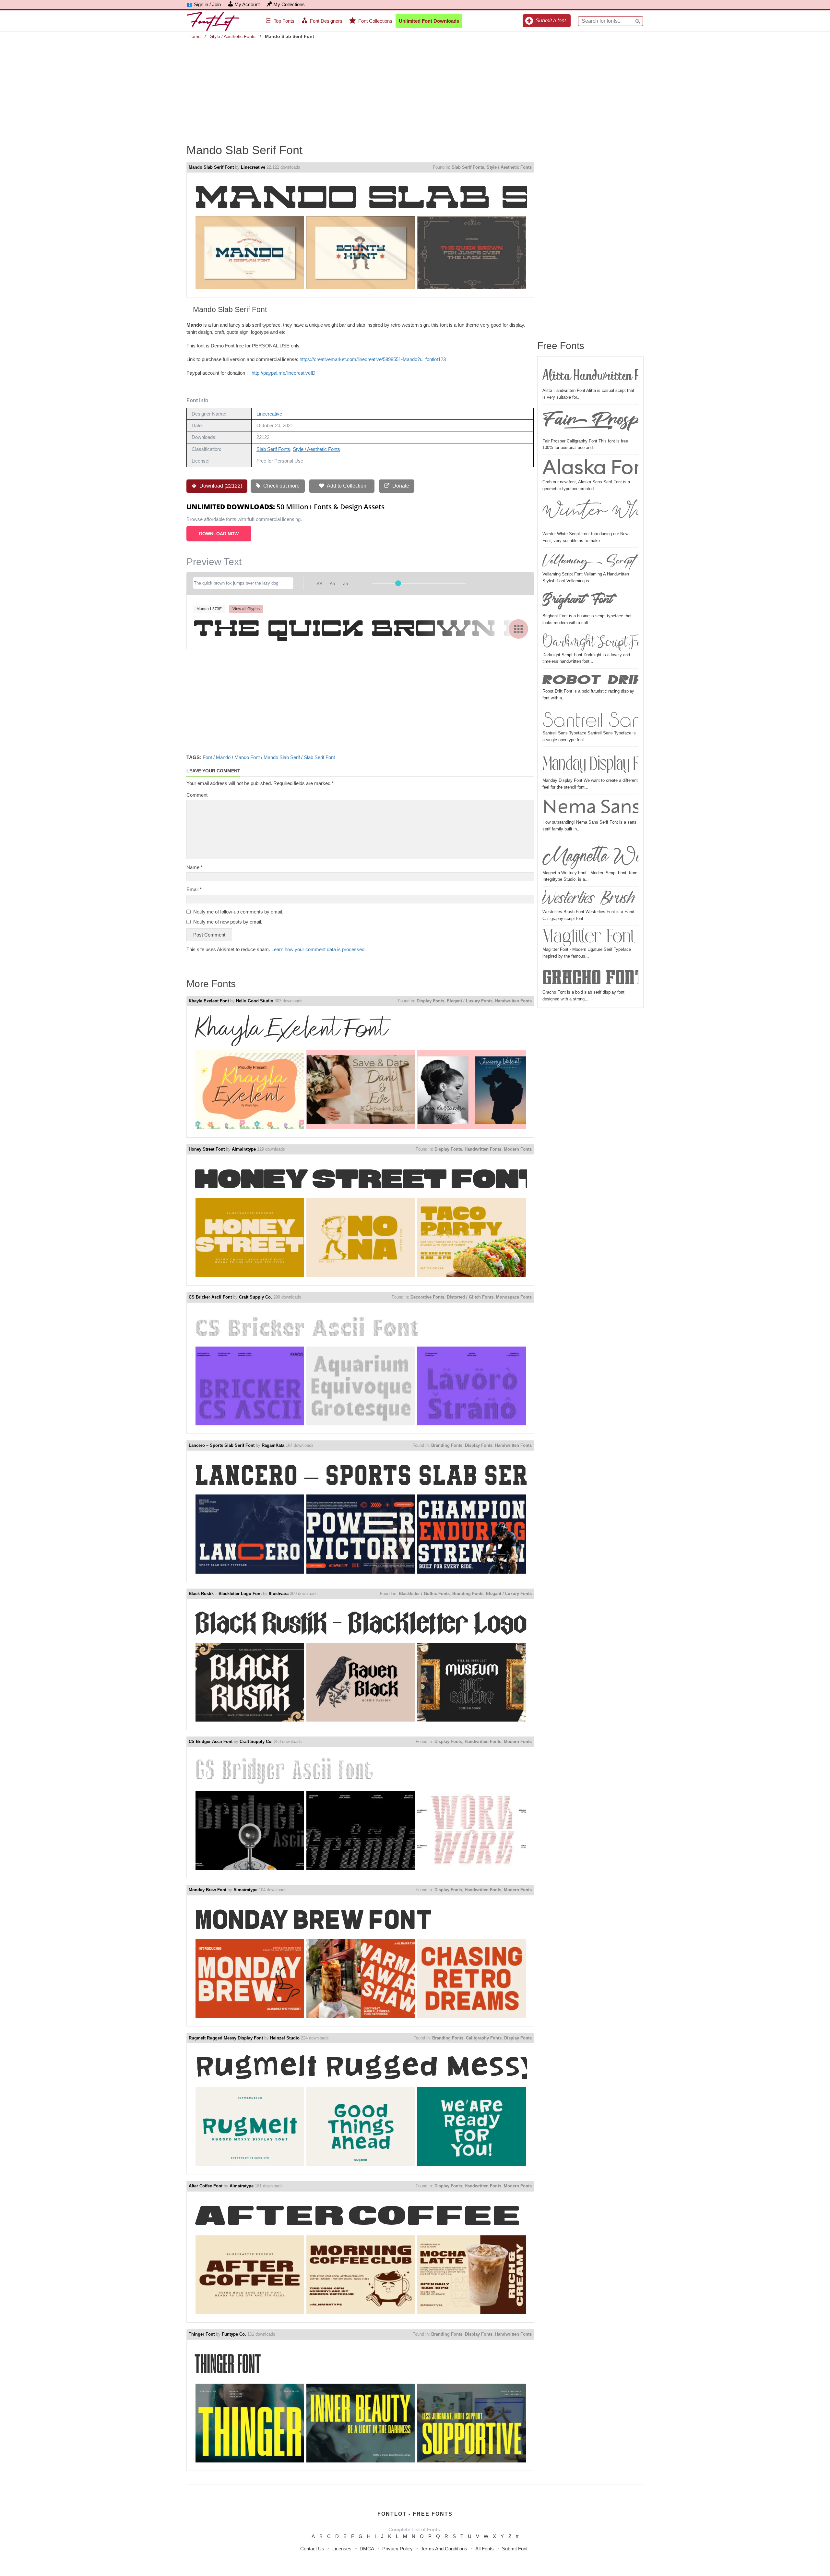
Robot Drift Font (590, 679)
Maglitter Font (589, 937)
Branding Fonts (447, 1445)
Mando (223, 757)
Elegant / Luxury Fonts (470, 1001)
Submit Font (515, 2549)
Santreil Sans (590, 719)
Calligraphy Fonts (484, 2038)
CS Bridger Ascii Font (211, 1742)
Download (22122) (220, 486)
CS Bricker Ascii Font (210, 1297)
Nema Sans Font (590, 808)
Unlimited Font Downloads (429, 21)
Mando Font (247, 757)
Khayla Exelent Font (209, 1001)
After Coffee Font (206, 2186)
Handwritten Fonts (513, 1001)
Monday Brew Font (207, 1890)
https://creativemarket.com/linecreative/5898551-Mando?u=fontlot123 (373, 359)
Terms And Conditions (444, 2549)
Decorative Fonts (427, 1297)
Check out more (281, 486)
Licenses (342, 2549)
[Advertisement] (415, 87)
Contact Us (312, 2549)
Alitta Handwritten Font (590, 374)
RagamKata (273, 1445)
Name (195, 867)
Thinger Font (202, 2334)
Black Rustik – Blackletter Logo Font (225, 1594)
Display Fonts (430, 1001)
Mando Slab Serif (282, 757)
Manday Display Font (590, 763)
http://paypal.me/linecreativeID (284, 373)
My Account (247, 4)
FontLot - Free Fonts (415, 2514)
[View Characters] (518, 629)
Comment (197, 795)
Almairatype (244, 1149)
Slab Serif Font (319, 757)
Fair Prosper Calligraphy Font (590, 422)
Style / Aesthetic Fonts (233, 36)
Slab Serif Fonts (468, 167)
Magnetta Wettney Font (590, 854)
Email (194, 889)
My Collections (289, 4)
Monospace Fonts (514, 1297)
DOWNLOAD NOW (219, 534)
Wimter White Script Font (590, 514)
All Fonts (485, 2549)
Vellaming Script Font (590, 560)
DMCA (367, 2549)
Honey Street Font (207, 1149)
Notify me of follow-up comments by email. (238, 912)
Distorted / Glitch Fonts (470, 1297)
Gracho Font (590, 977)
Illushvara (279, 1594)
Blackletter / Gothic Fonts (424, 1594)
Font (207, 757)
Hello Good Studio (255, 1001)
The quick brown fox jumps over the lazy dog (360, 628)
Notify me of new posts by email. (228, 922)
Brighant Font (578, 601)
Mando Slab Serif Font (211, 167)
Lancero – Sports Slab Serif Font (222, 1445)
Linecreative (253, 167)
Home (195, 36)
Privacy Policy (397, 2549)
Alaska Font (590, 468)
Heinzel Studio (285, 2038)
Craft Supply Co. (255, 1297)
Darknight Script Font (590, 642)
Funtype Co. (234, 2334)
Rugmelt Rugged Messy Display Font (226, 2038)
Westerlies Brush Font (590, 899)
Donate (400, 486)
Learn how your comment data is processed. (319, 949)
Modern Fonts (518, 1149)
